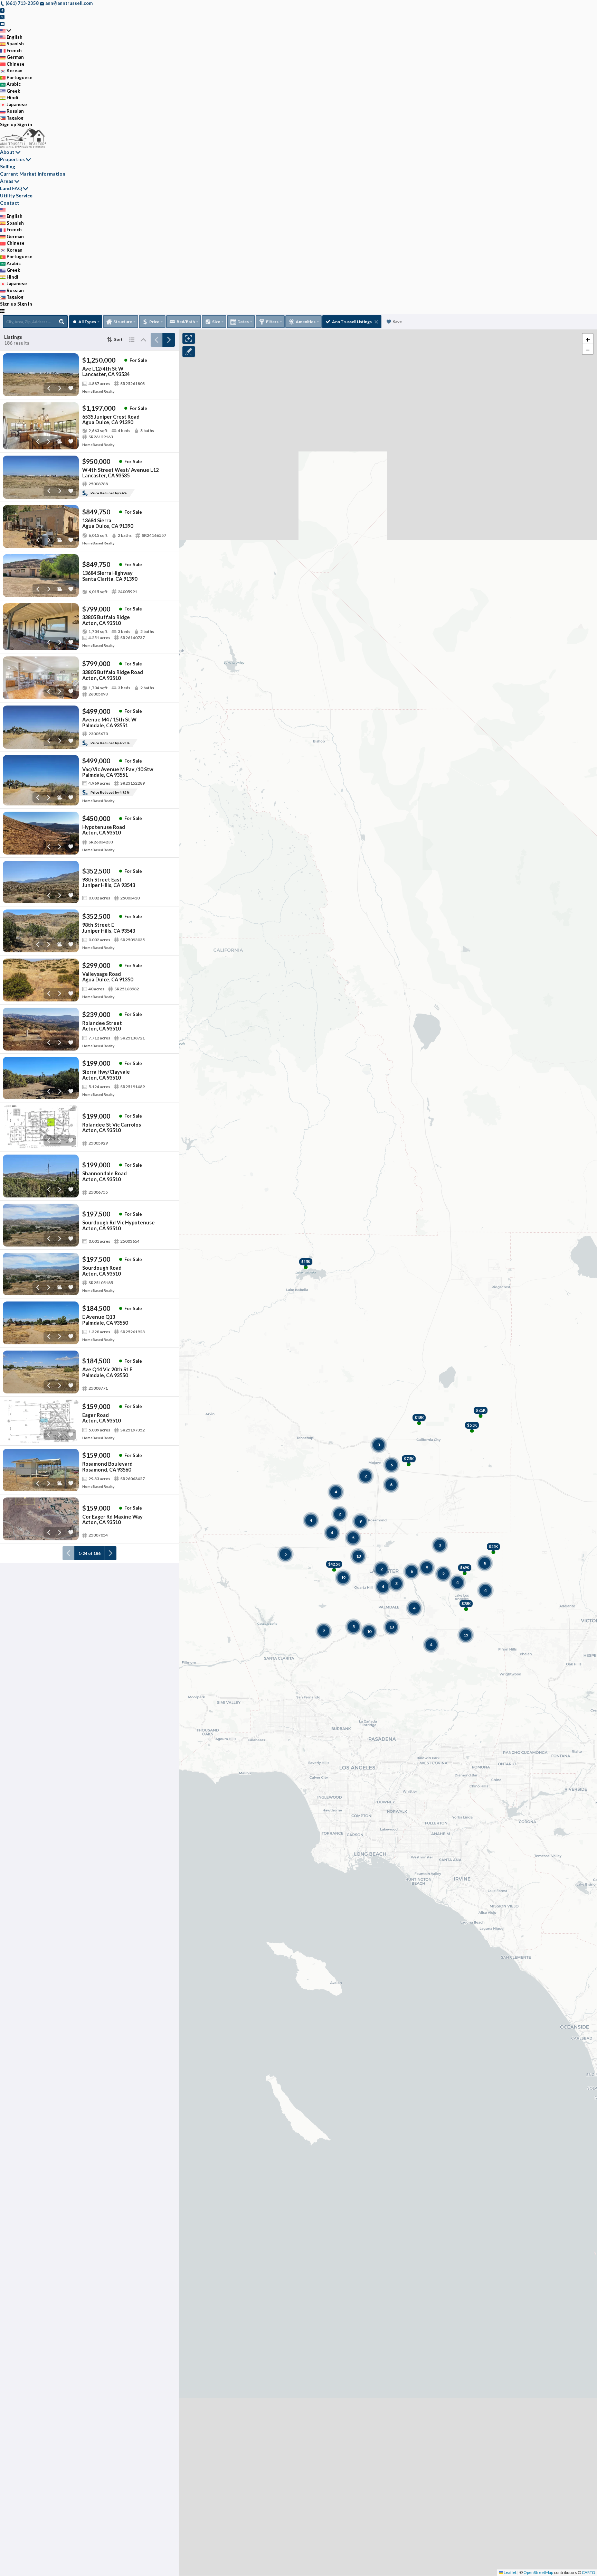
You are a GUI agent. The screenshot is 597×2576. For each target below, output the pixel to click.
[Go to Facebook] (2, 10)
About (7, 152)
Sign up (8, 124)
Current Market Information (33, 174)
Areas (7, 181)
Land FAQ (11, 188)
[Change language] (6, 30)
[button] (588, 339)
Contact (10, 203)
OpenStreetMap (538, 2572)
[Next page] (169, 340)
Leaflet (510, 2572)
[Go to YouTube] (2, 24)
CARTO (589, 2572)
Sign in (25, 124)
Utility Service (16, 195)
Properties (12, 159)
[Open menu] (2, 311)
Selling (8, 166)
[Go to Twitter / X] (2, 17)
